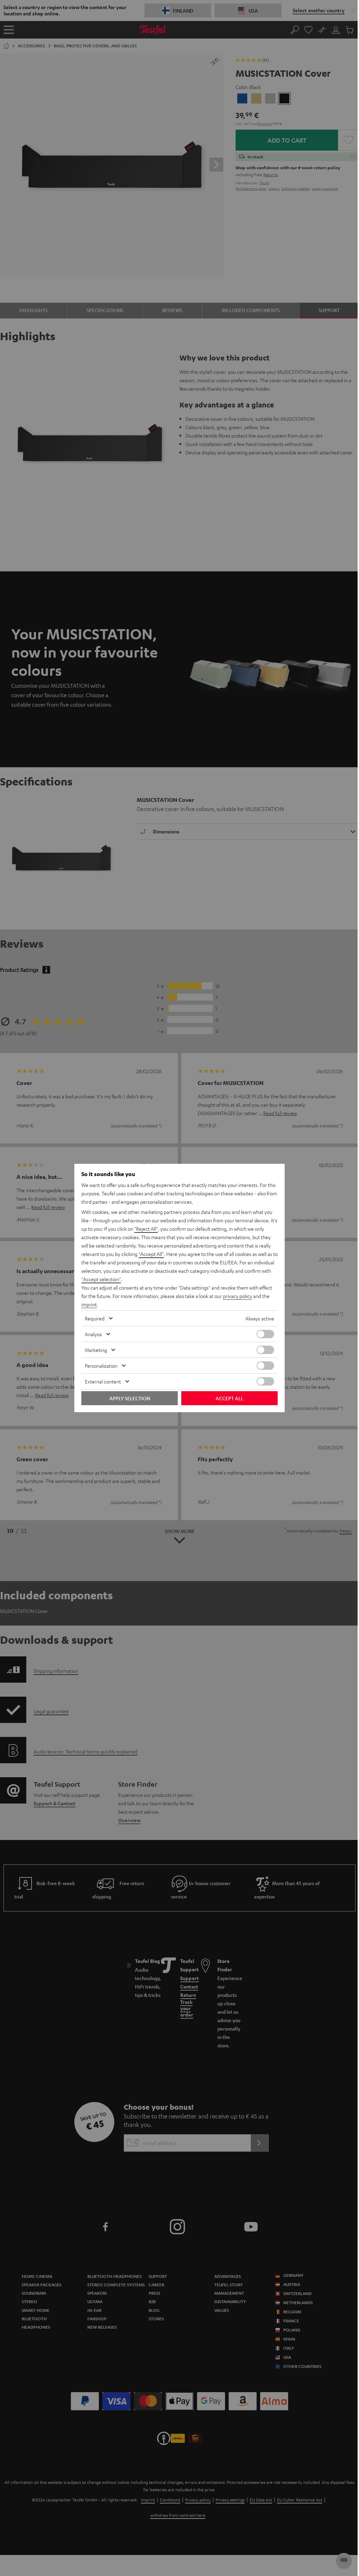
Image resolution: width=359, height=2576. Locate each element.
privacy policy (238, 1296)
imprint (89, 1304)
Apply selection (130, 1398)
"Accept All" (151, 1254)
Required (95, 1318)
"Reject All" (146, 1229)
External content (103, 1381)
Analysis (93, 1334)
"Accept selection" (101, 1279)
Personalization (101, 1366)
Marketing (96, 1350)
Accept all (229, 1398)
